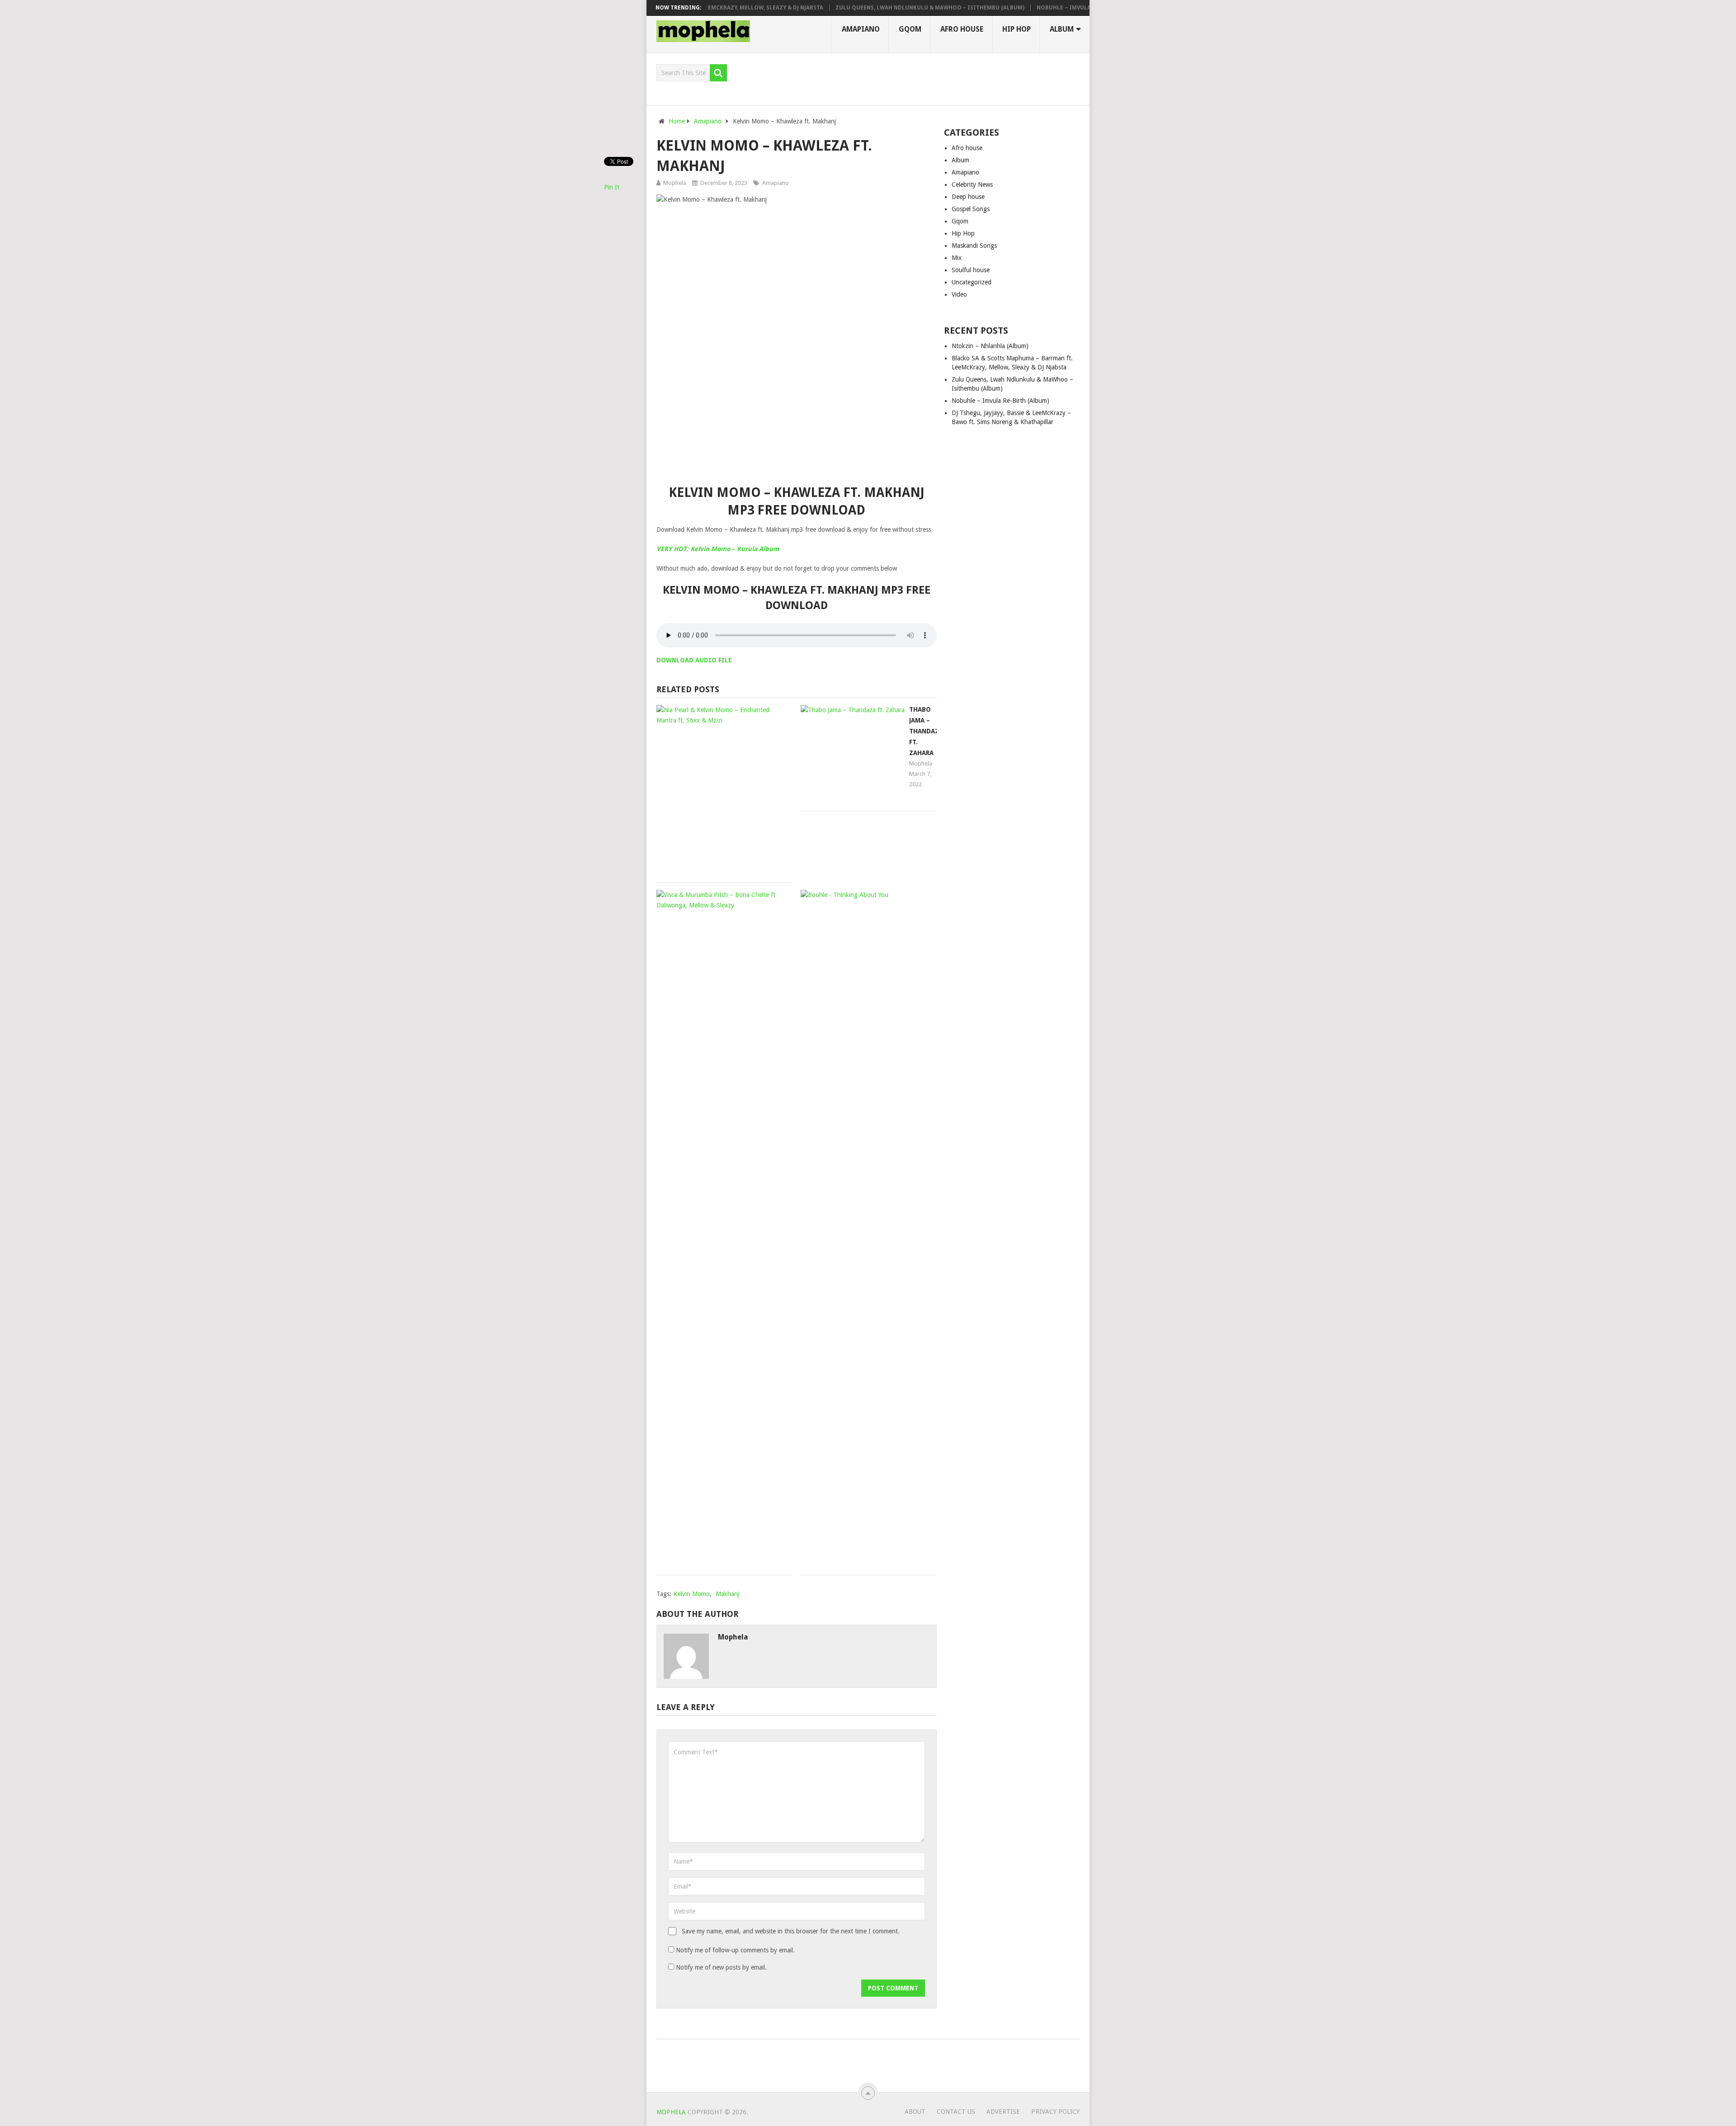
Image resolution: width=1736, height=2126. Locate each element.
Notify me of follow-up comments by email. (735, 1950)
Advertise (1003, 2112)
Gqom (910, 29)
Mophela (675, 183)
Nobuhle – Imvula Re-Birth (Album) (1025, 8)
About (915, 2112)
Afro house (962, 29)
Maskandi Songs (974, 246)
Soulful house (971, 270)
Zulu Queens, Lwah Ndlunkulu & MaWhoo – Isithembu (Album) (865, 8)
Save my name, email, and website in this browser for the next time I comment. (791, 1931)
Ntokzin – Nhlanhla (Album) (990, 346)
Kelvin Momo (692, 1594)
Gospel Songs (971, 209)
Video (959, 294)
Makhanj (727, 1594)
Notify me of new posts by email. (721, 1967)
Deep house (968, 197)
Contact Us (956, 2112)
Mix (957, 258)
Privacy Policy (1055, 2112)
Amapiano (861, 29)
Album (1062, 29)
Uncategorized (972, 282)
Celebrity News (972, 184)
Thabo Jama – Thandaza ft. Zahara (926, 731)
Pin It (612, 187)
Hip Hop (1017, 29)
